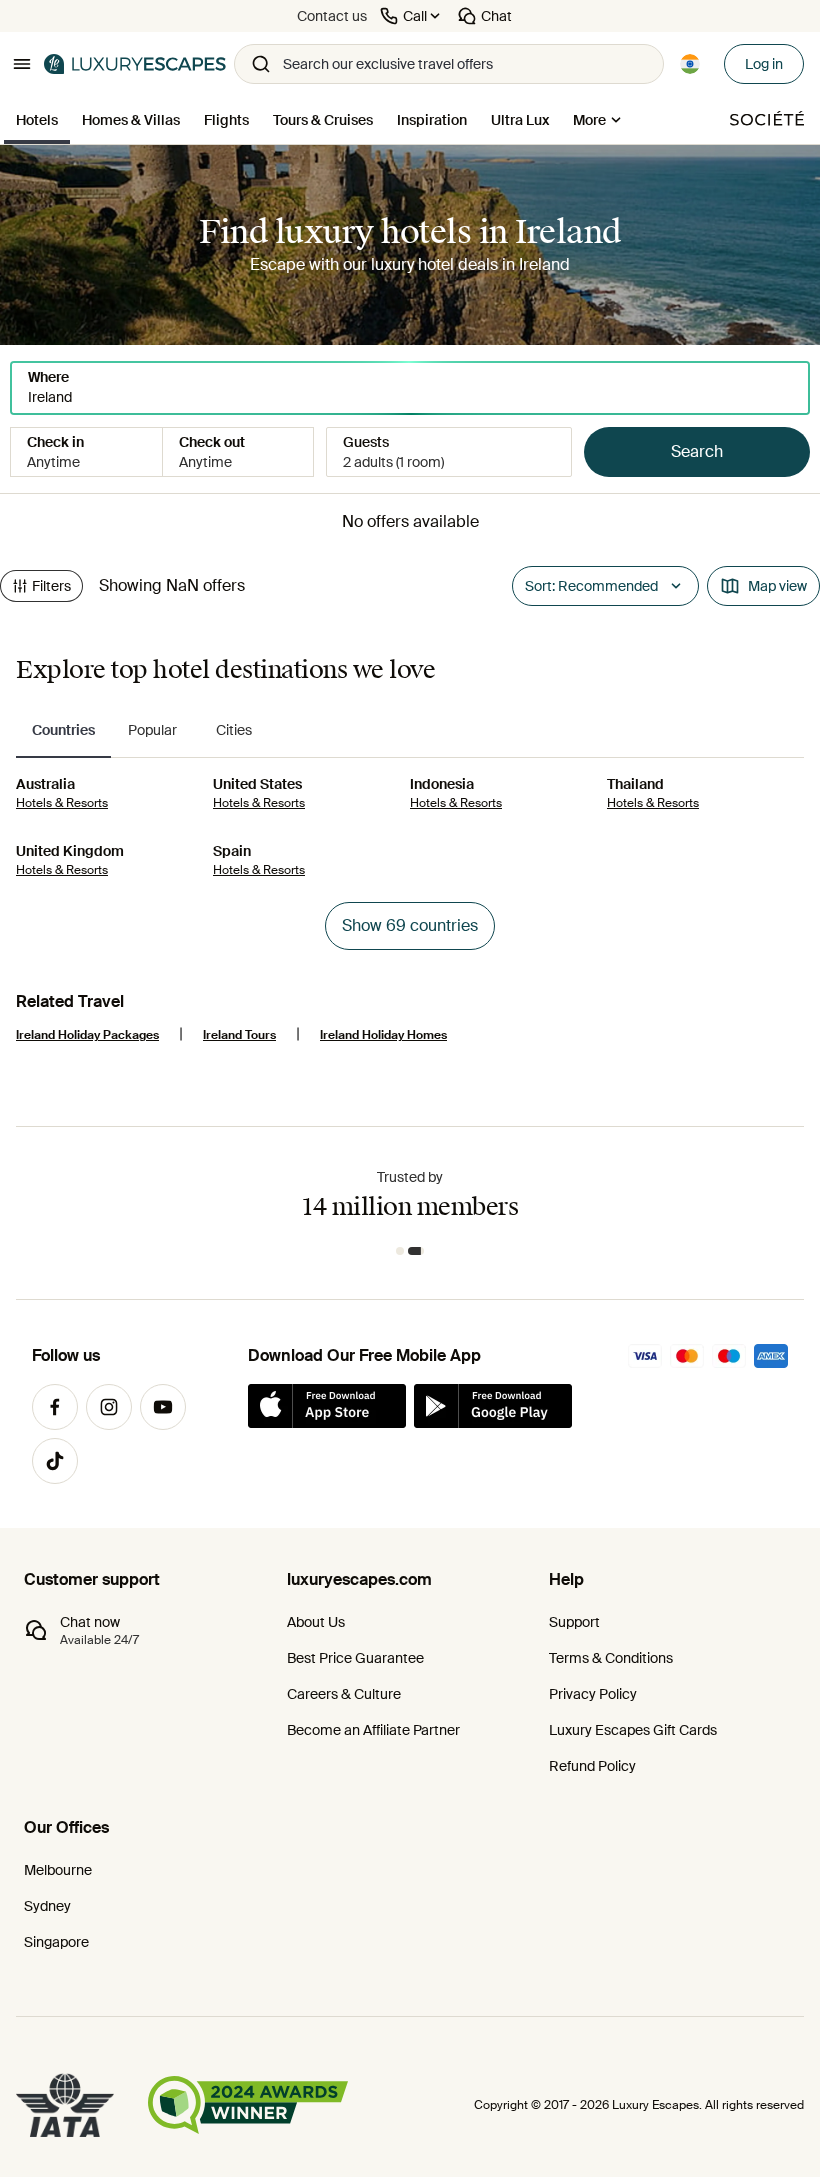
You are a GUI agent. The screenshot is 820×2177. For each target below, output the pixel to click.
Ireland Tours (239, 1035)
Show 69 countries (410, 925)
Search (697, 451)
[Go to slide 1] (400, 1251)
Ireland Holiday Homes (383, 1035)
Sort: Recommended (591, 586)
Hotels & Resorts (62, 803)
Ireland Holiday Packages (87, 1035)
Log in (764, 64)
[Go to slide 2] (416, 1251)
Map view (777, 586)
